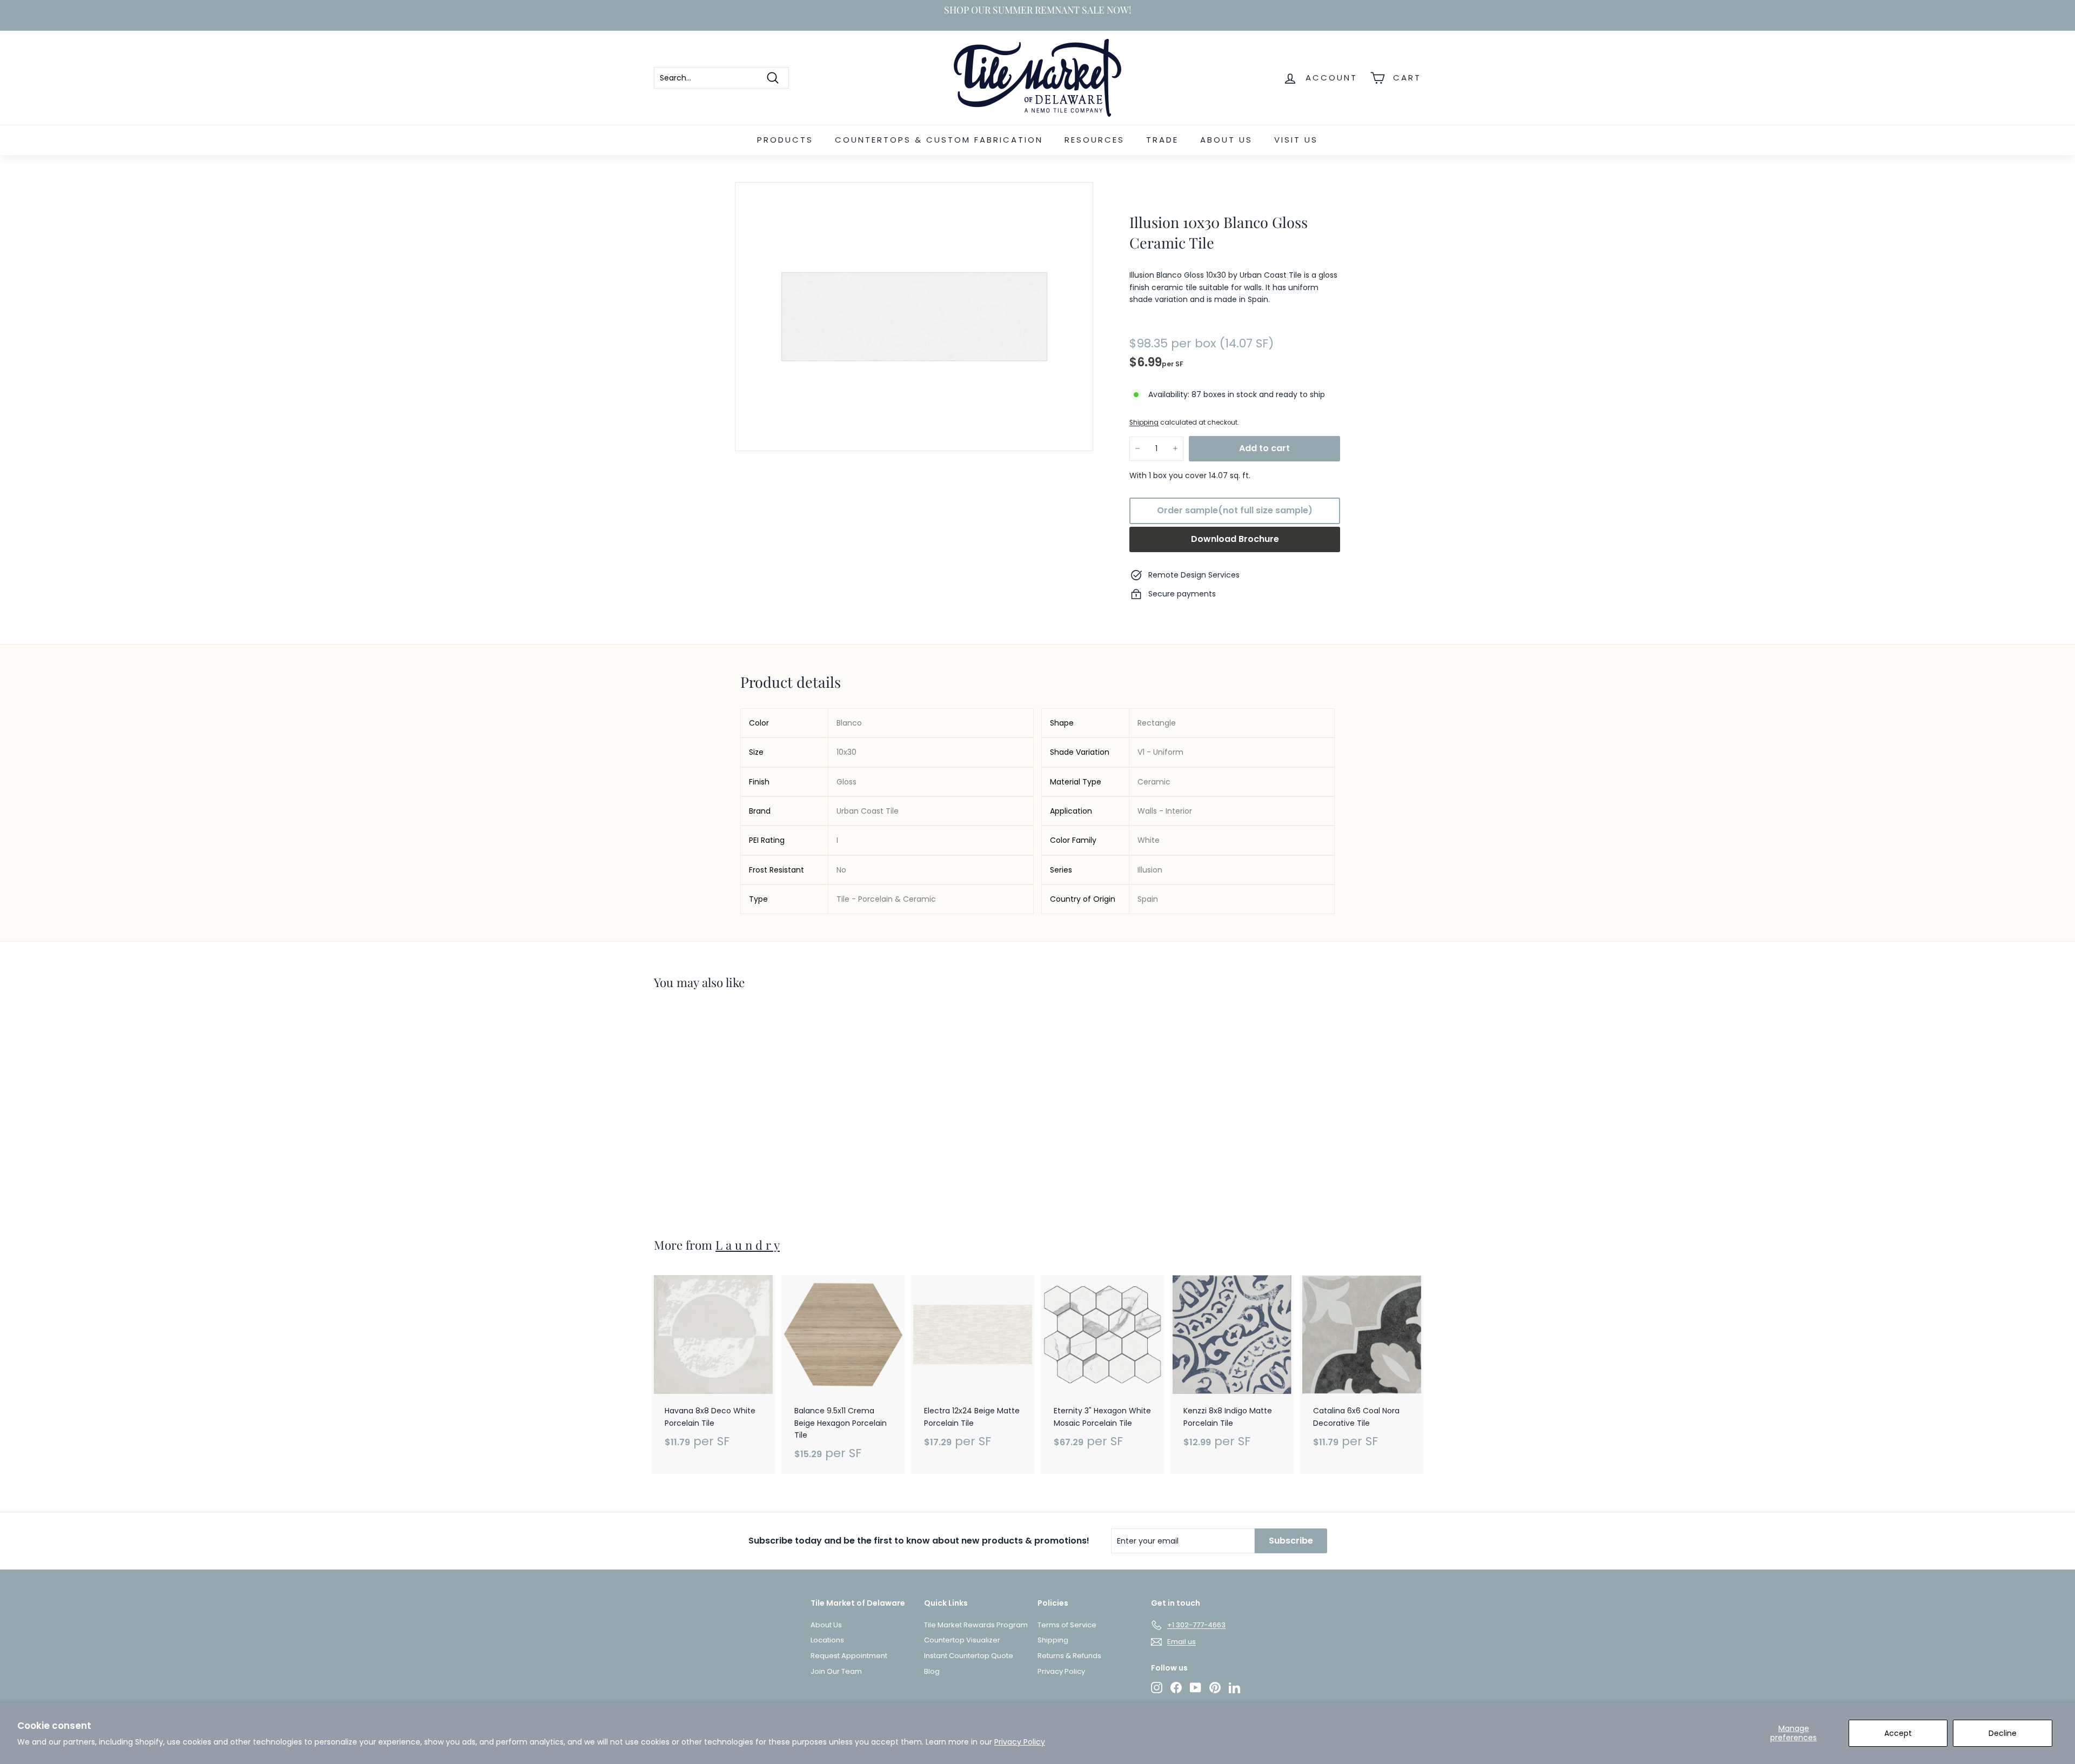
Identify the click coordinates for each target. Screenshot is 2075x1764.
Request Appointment (849, 1656)
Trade (1162, 140)
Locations (827, 1640)
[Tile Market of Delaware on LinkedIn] (1234, 1688)
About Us (1226, 140)
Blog (932, 1671)
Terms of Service (1067, 1625)
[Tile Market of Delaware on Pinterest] (1215, 1688)
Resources (1095, 140)
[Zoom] (914, 317)
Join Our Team (836, 1671)
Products (785, 140)
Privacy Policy (1020, 1742)
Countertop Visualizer (962, 1640)
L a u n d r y (748, 1245)
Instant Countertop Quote (969, 1656)
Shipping (1144, 422)
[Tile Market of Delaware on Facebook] (1176, 1688)
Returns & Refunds (1069, 1656)
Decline (2003, 1733)
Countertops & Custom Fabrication (939, 140)
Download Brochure (1235, 539)
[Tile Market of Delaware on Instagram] (1157, 1688)
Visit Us (1296, 140)
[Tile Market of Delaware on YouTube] (1196, 1688)
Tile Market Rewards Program (976, 1625)
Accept (1898, 1733)
